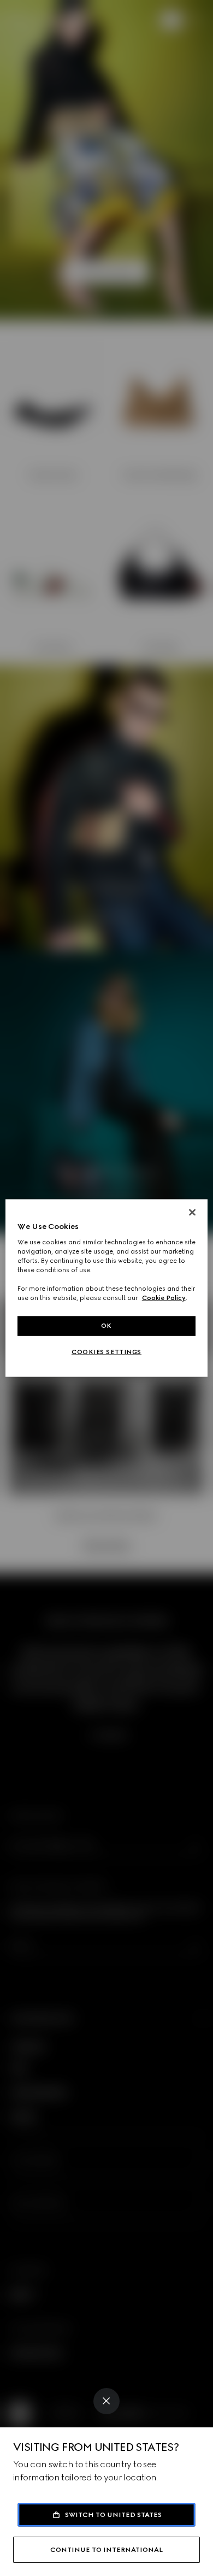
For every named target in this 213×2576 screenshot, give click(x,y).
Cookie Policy (164, 1298)
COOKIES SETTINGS (106, 1352)
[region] (107, 1288)
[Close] (106, 2401)
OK (106, 1326)
